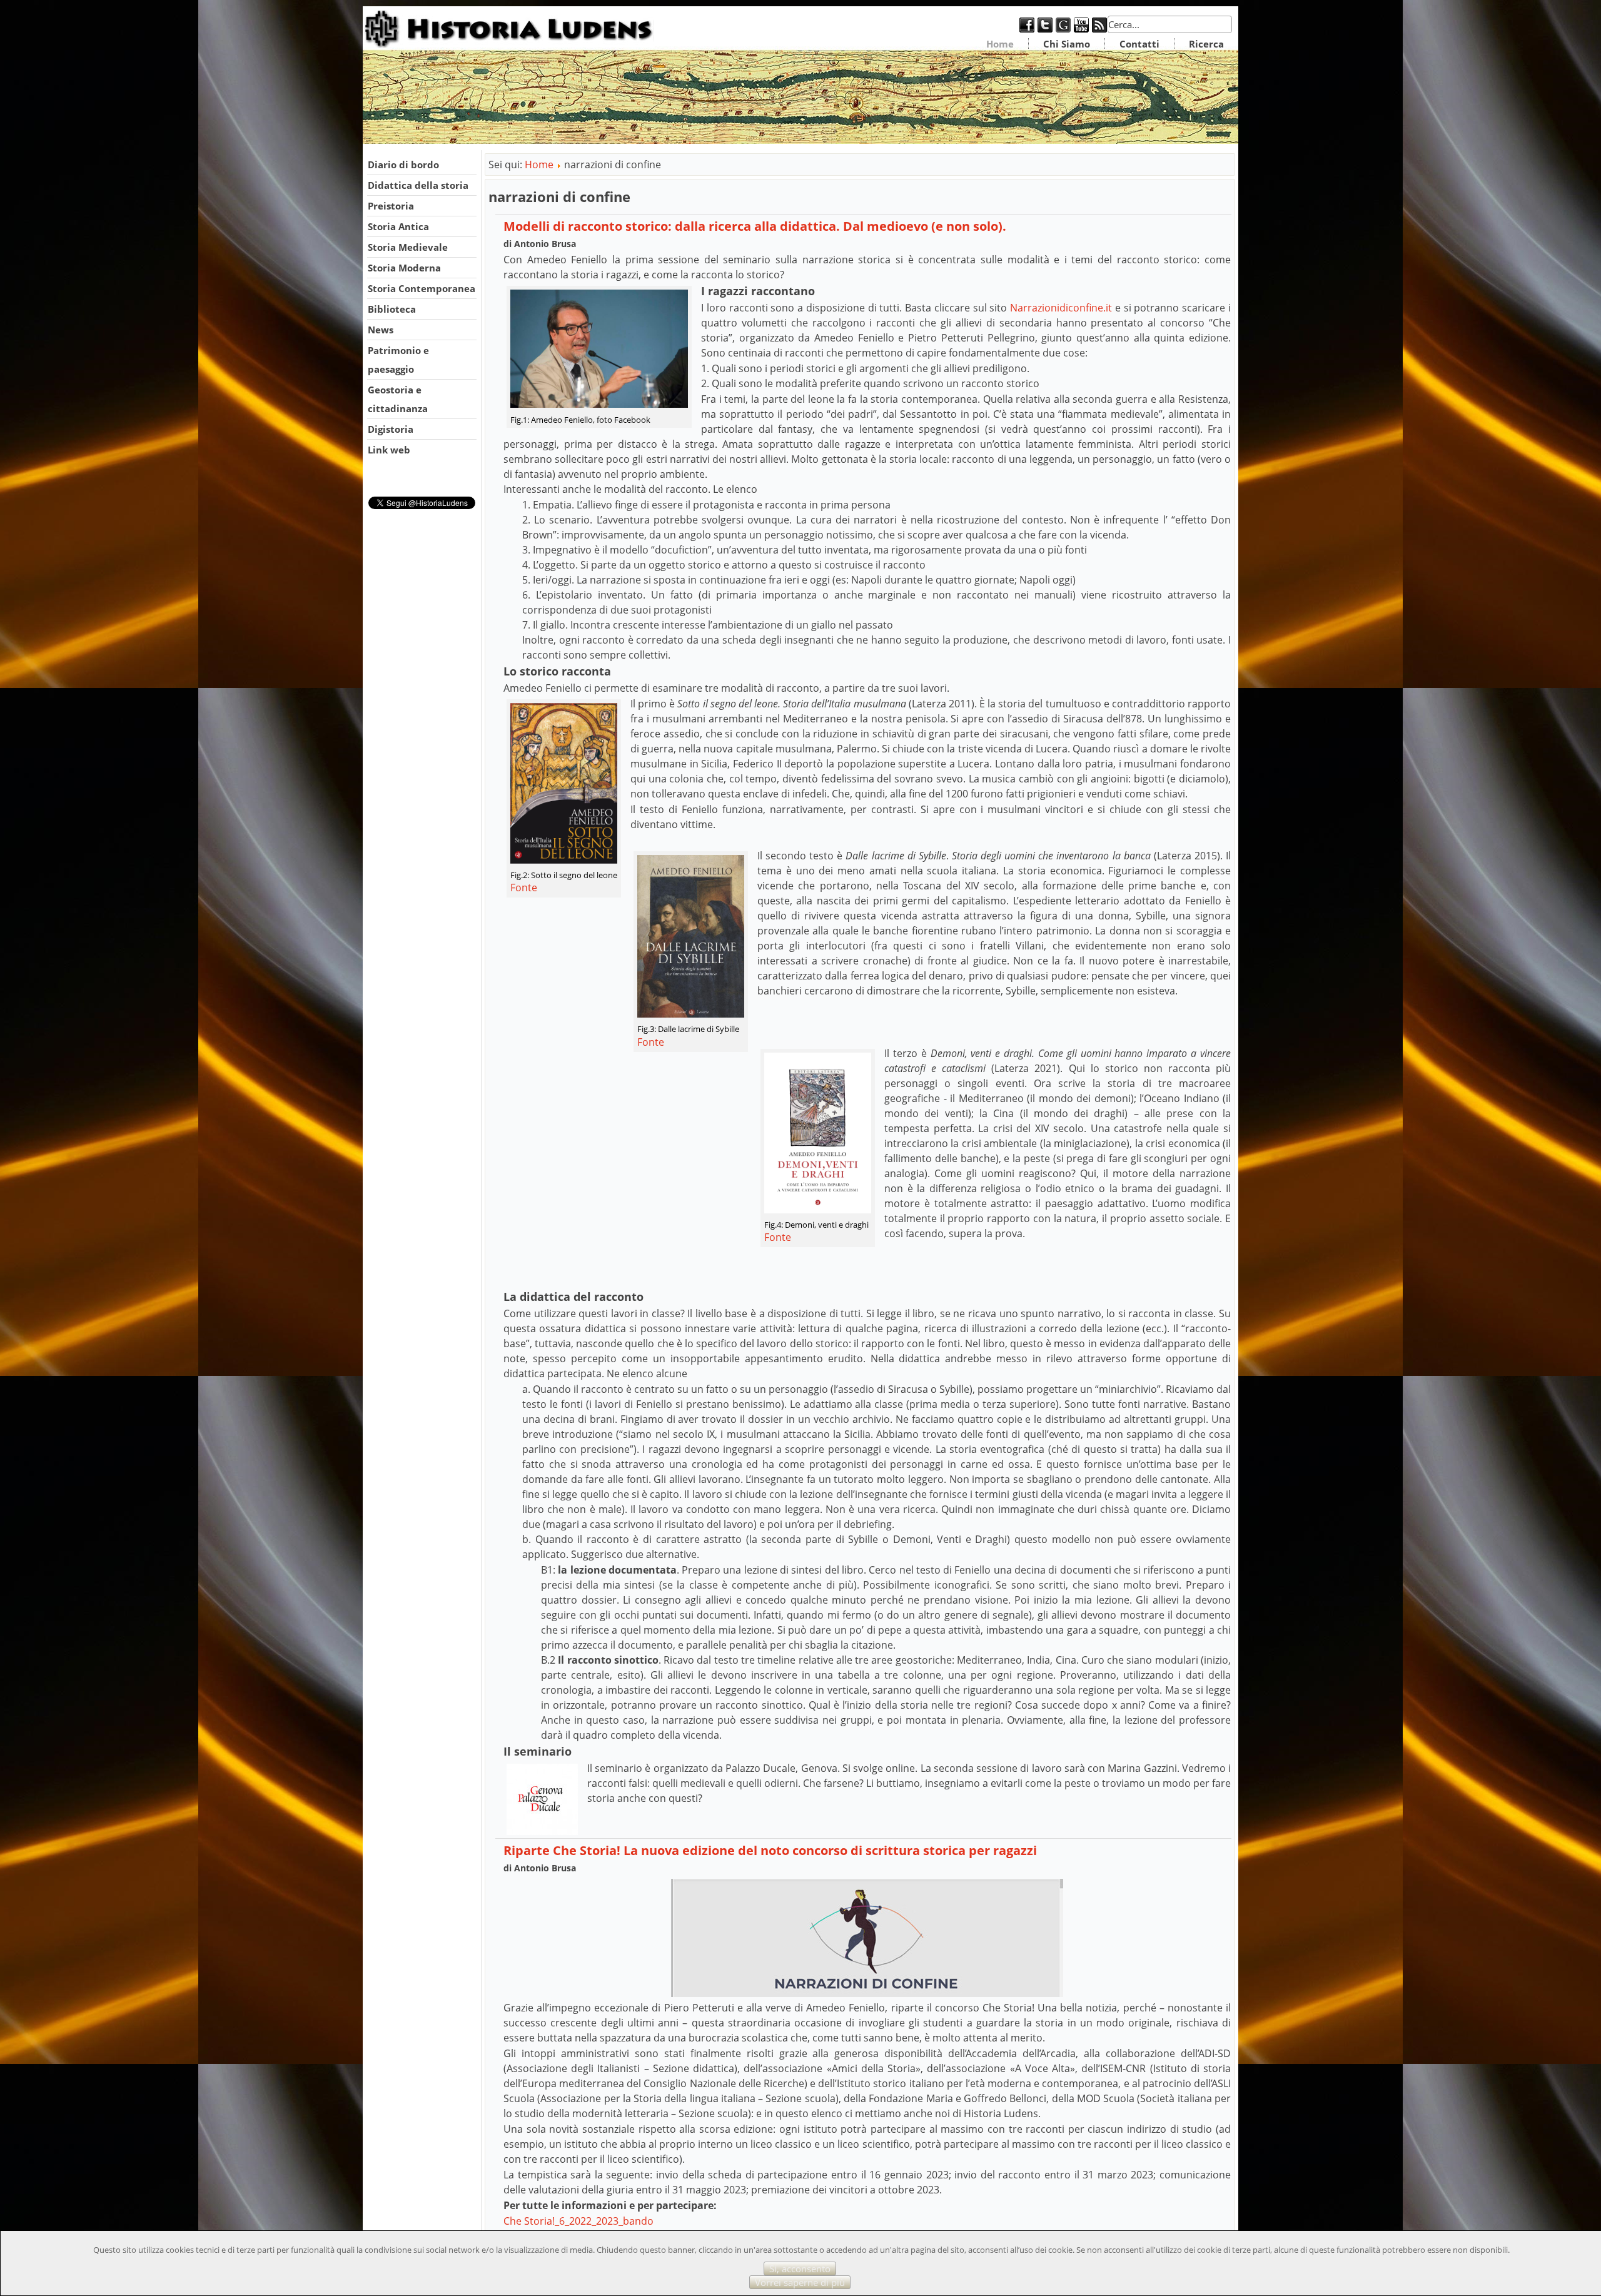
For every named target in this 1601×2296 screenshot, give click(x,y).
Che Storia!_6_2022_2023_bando (578, 2221)
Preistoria (391, 206)
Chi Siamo (1067, 44)
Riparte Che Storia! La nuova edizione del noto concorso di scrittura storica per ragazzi (770, 1850)
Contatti (1139, 44)
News (381, 330)
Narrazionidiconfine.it (1061, 308)
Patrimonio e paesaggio (398, 360)
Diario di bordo (403, 164)
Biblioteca (392, 309)
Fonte (524, 888)
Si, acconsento (800, 2268)
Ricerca (1206, 44)
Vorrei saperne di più (800, 2282)
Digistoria (391, 429)
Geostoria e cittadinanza (398, 399)
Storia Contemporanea (422, 288)
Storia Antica (398, 226)
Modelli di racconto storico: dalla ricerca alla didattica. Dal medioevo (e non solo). (755, 226)
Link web (389, 450)
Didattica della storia (418, 185)
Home (1000, 44)
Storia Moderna (404, 268)
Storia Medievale (408, 247)
